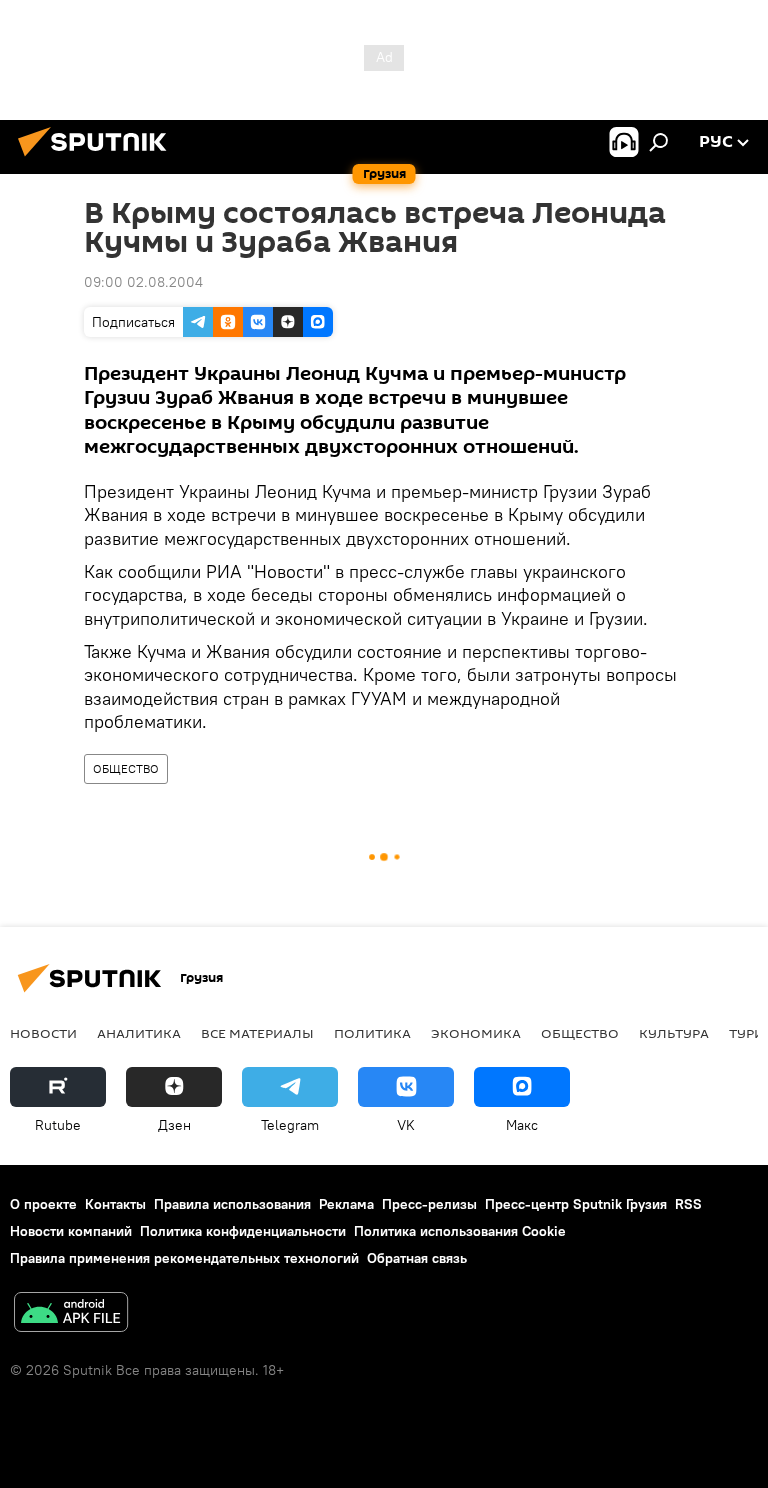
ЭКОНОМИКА (476, 1033)
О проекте (43, 1204)
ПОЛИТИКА (372, 1033)
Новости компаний (71, 1231)
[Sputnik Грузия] (98, 159)
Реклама (346, 1204)
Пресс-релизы (429, 1204)
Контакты (115, 1204)
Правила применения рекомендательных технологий (184, 1258)
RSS (688, 1204)
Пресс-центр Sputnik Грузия (576, 1204)
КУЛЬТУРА (674, 1033)
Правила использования (232, 1204)
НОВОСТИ (43, 1033)
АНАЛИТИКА (139, 1033)
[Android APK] (71, 1314)
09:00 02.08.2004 (143, 282)
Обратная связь (417, 1258)
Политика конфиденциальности (243, 1231)
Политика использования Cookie (460, 1231)
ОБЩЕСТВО (126, 768)
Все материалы (257, 1033)
